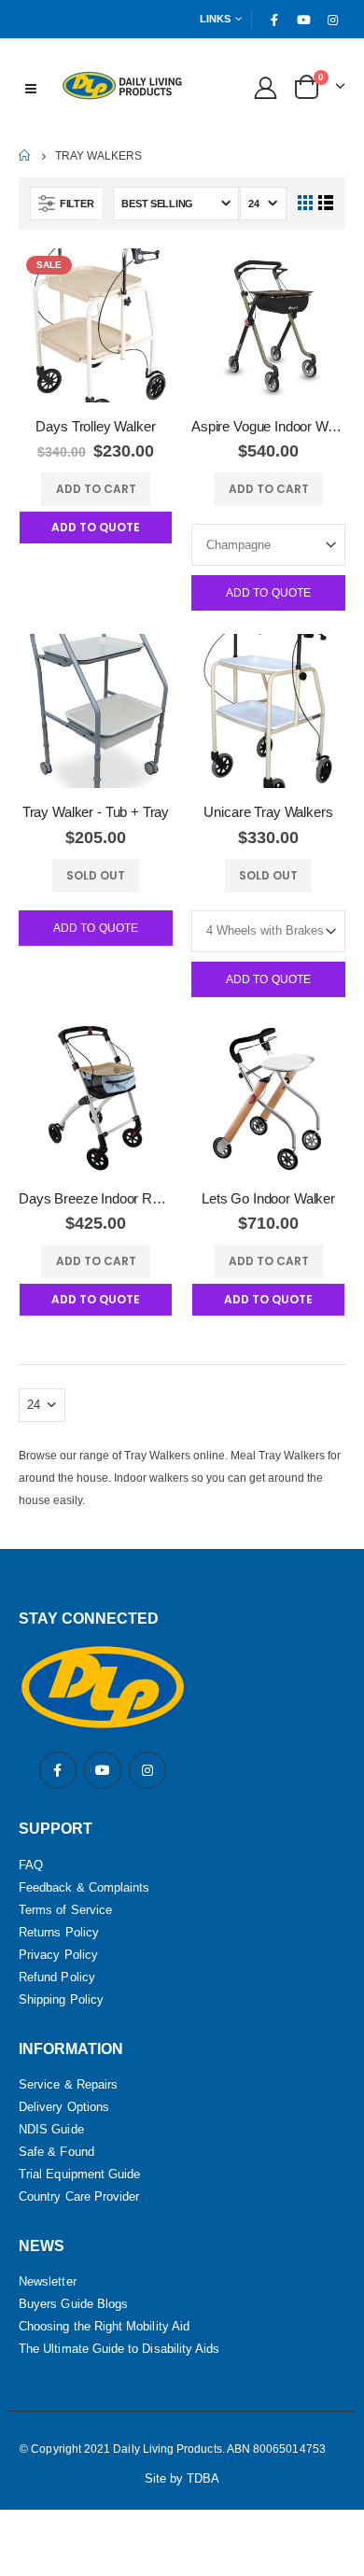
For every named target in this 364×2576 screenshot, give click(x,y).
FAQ (31, 1865)
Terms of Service (65, 1910)
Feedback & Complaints (84, 1887)
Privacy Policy (58, 1955)
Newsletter (48, 2281)
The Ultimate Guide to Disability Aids (119, 2349)
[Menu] (31, 87)
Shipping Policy (61, 1999)
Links (215, 19)
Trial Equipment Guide (79, 2174)
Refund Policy (57, 1977)
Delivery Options (64, 2107)
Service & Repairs (68, 2084)
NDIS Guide (51, 2129)
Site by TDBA (182, 2478)
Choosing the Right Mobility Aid (104, 2326)
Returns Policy (59, 1932)
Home (26, 155)
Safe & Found (56, 2152)
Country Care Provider (79, 2196)
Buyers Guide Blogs (73, 2304)
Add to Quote (268, 593)
